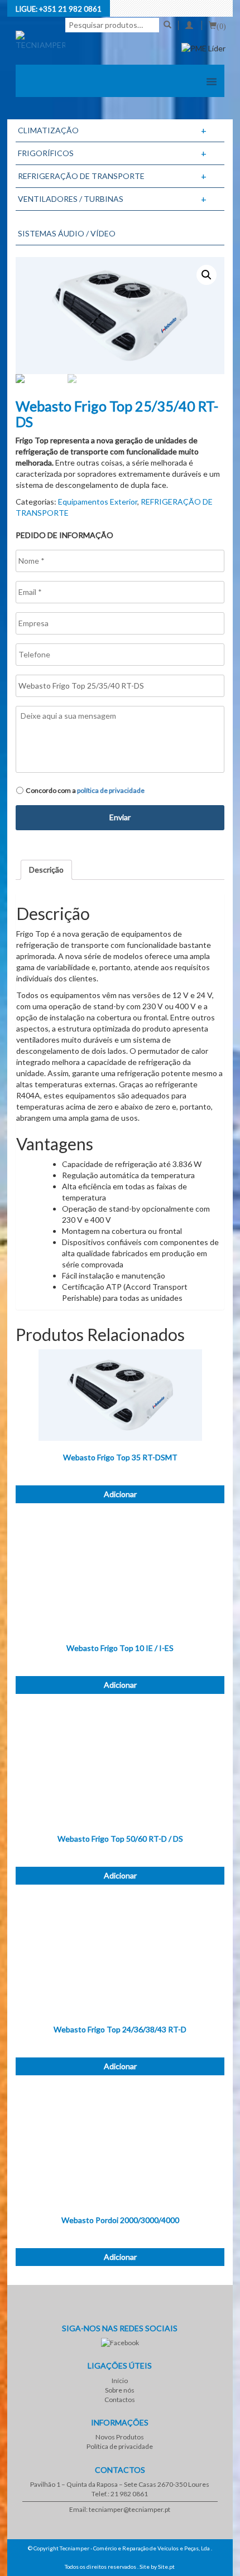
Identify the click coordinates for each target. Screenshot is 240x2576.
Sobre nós (120, 2390)
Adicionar (120, 1494)
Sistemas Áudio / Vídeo (67, 233)
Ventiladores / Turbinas (71, 199)
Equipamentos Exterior (98, 502)
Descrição (46, 870)
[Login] (189, 25)
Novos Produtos (120, 2437)
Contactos (120, 2400)
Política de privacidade (120, 2446)
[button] (212, 82)
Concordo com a (85, 790)
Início (120, 2381)
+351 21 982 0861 (70, 9)
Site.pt (166, 2567)
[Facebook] (120, 2343)
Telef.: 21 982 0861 (120, 2494)
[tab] (46, 870)
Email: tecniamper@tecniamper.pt (120, 2509)
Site (145, 2567)
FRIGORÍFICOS (46, 153)
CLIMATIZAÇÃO (48, 130)
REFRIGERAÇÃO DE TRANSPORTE (81, 176)
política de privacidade (111, 790)
